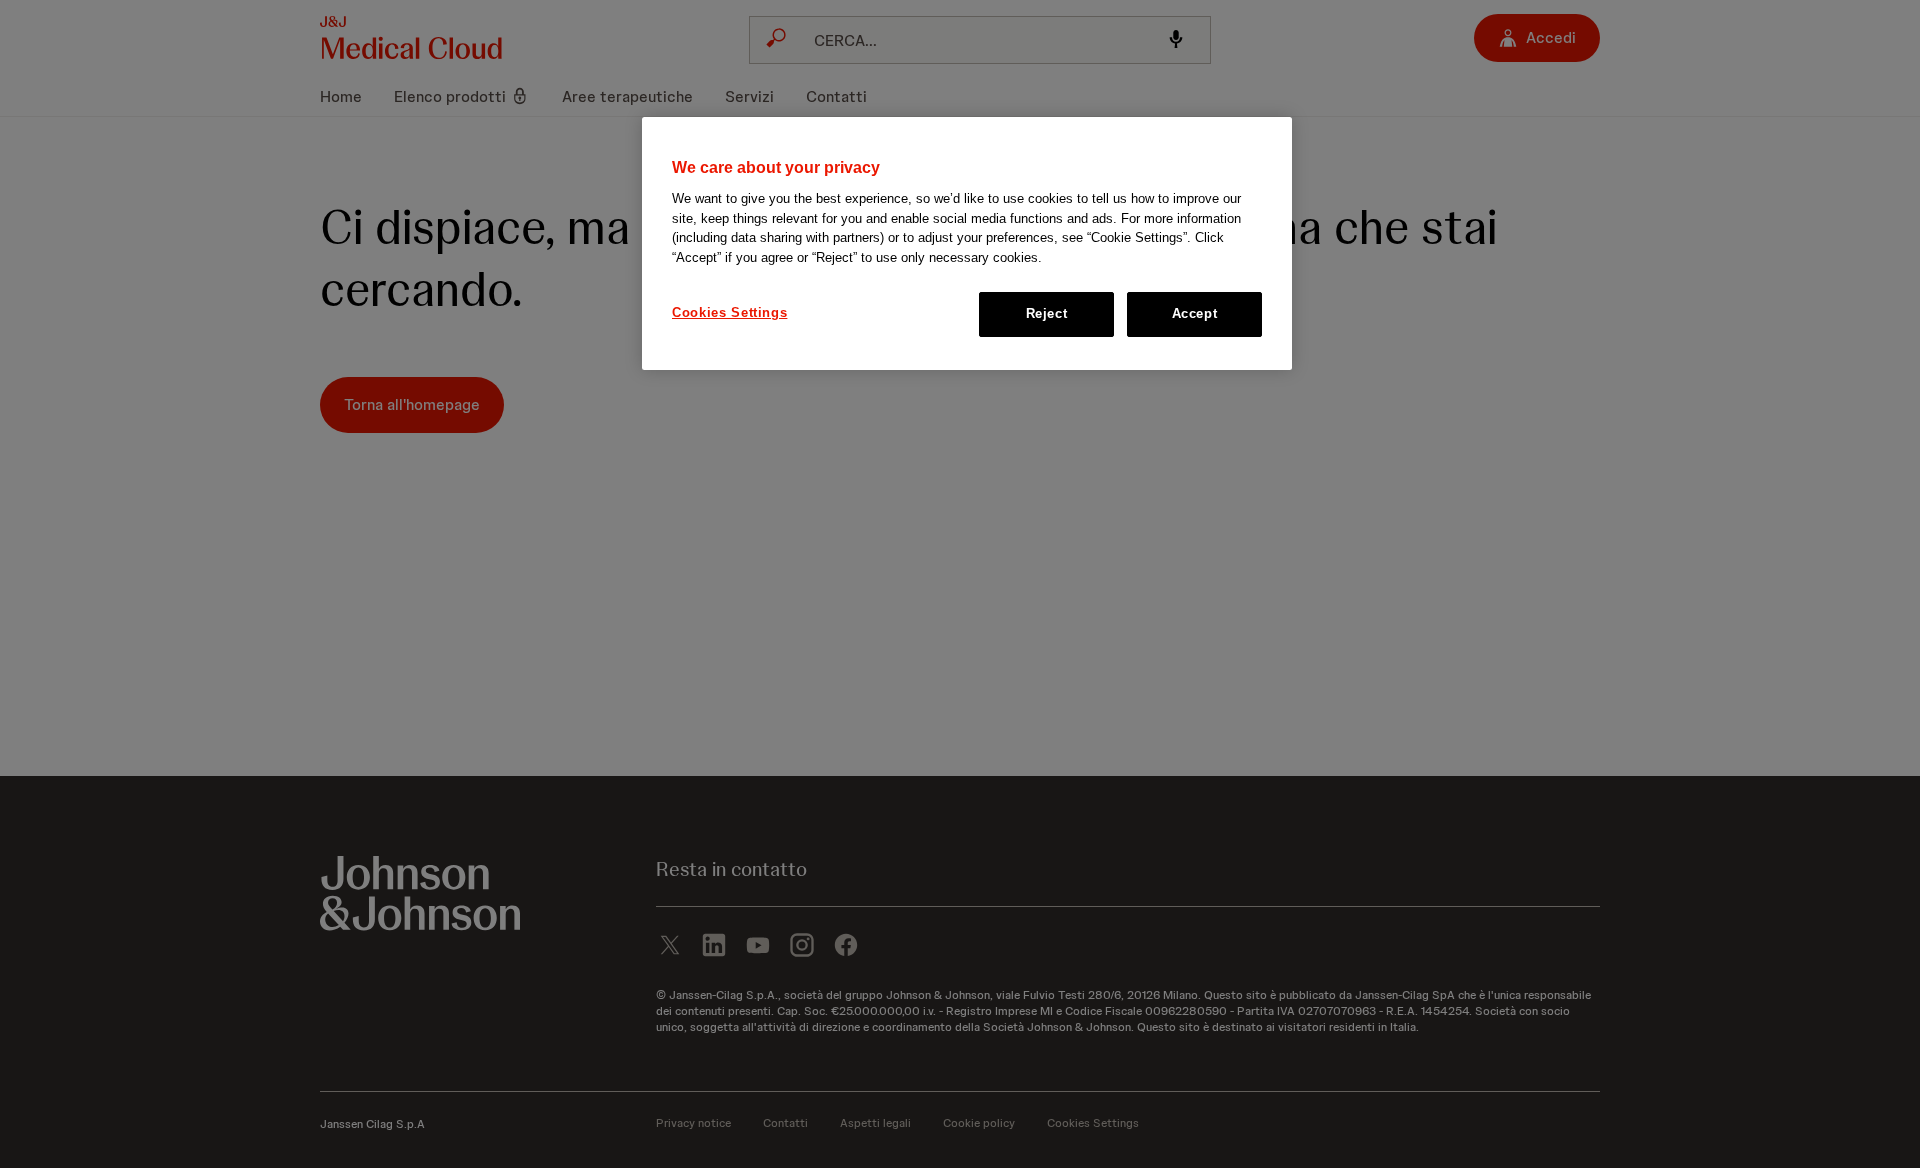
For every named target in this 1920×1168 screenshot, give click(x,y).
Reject (1047, 313)
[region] (967, 243)
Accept (1195, 313)
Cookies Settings (729, 312)
